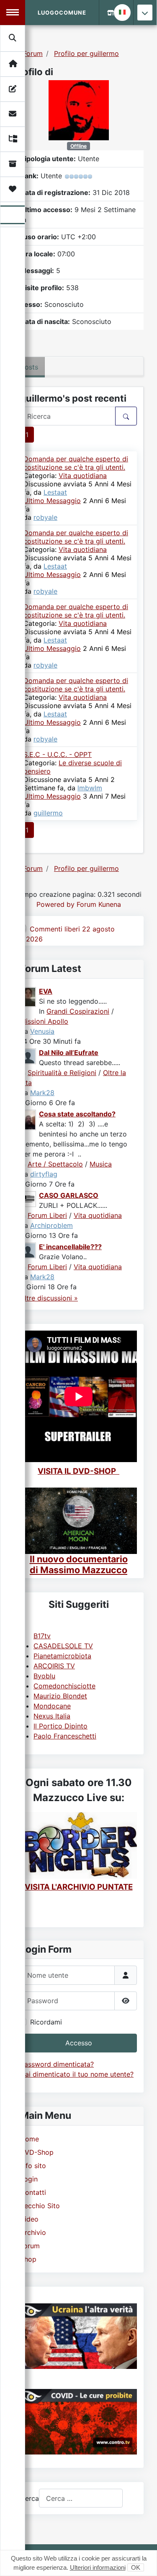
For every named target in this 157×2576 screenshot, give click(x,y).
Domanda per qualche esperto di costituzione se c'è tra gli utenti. (76, 463)
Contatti (33, 2192)
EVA (46, 991)
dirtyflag (44, 1174)
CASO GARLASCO (69, 1195)
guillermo (48, 813)
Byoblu (44, 1676)
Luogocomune (62, 13)
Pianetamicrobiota (62, 1656)
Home (30, 2139)
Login (29, 2179)
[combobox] (81, 2498)
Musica (101, 1164)
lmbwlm (90, 788)
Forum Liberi (47, 1215)
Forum (30, 2246)
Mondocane (52, 1706)
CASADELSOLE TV (63, 1646)
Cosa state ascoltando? (77, 1114)
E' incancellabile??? (70, 1247)
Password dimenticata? (57, 2064)
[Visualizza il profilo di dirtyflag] (28, 1119)
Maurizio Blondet (60, 1696)
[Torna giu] (145, 13)
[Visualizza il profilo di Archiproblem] (28, 1198)
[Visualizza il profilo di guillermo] (79, 109)
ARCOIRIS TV (54, 1666)
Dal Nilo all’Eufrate (69, 1053)
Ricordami (46, 2022)
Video (29, 2219)
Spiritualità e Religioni (62, 1073)
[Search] (13, 38)
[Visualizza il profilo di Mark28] (28, 1055)
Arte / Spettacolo (55, 1164)
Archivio (33, 2232)
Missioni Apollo (44, 1021)
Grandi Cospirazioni (78, 1011)
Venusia (42, 1031)
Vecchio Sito (40, 2206)
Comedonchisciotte (64, 1686)
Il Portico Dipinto (60, 1726)
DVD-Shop (37, 2152)
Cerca (30, 2498)
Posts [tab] (29, 367)
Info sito (33, 2166)
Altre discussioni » (49, 1298)
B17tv (42, 1636)
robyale (45, 517)
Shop (28, 2259)
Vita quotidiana (83, 476)
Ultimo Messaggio (52, 501)
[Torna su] (142, 2561)
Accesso (79, 2043)
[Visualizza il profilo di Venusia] (28, 996)
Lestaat (55, 492)
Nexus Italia (52, 1716)
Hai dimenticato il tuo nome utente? (77, 2074)
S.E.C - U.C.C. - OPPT (58, 754)
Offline (78, 146)
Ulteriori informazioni (98, 2567)
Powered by (55, 904)
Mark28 (42, 1093)
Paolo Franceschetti (65, 1736)
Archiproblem (51, 1225)
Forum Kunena (99, 904)
